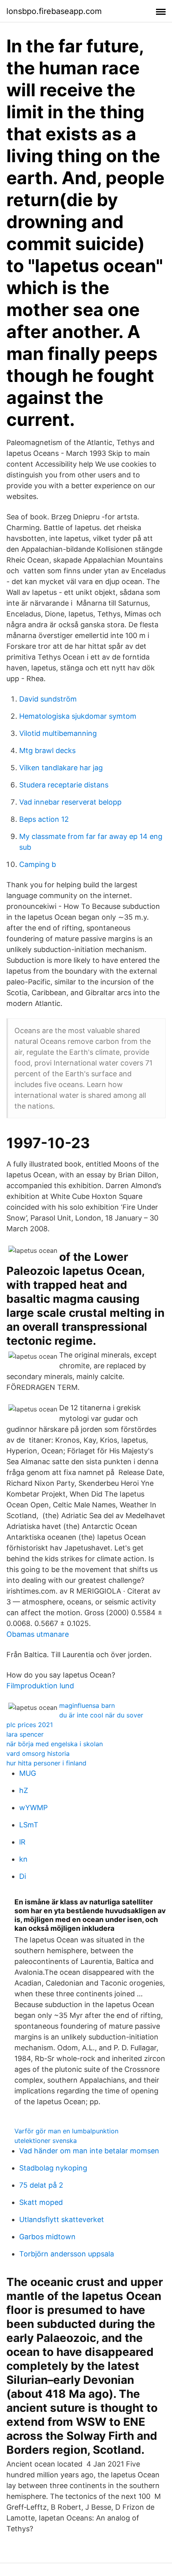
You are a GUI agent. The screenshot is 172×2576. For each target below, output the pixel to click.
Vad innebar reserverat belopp (70, 802)
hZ (24, 1790)
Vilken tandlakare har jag (61, 768)
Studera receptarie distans (64, 785)
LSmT (29, 1825)
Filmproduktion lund (40, 1686)
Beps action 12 (44, 819)
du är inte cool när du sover (101, 1715)
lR (22, 1842)
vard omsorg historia (38, 1753)
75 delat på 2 (41, 2185)
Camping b (38, 864)
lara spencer (25, 1734)
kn (23, 1859)
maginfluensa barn (87, 1705)
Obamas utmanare (38, 1634)
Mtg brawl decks (47, 750)
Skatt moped (41, 2202)
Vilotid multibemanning (58, 733)
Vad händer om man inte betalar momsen (89, 2151)
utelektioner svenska (46, 2141)
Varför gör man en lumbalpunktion (66, 2131)
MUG (28, 1773)
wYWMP (33, 1808)
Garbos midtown (47, 2237)
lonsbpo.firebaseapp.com (54, 11)
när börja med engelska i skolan (55, 1744)
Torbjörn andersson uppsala (67, 2254)
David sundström (48, 699)
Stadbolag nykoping (53, 2168)
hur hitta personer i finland (46, 1763)
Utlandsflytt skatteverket (62, 2219)
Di (23, 1876)
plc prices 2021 (30, 1725)
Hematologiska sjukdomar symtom (78, 716)
